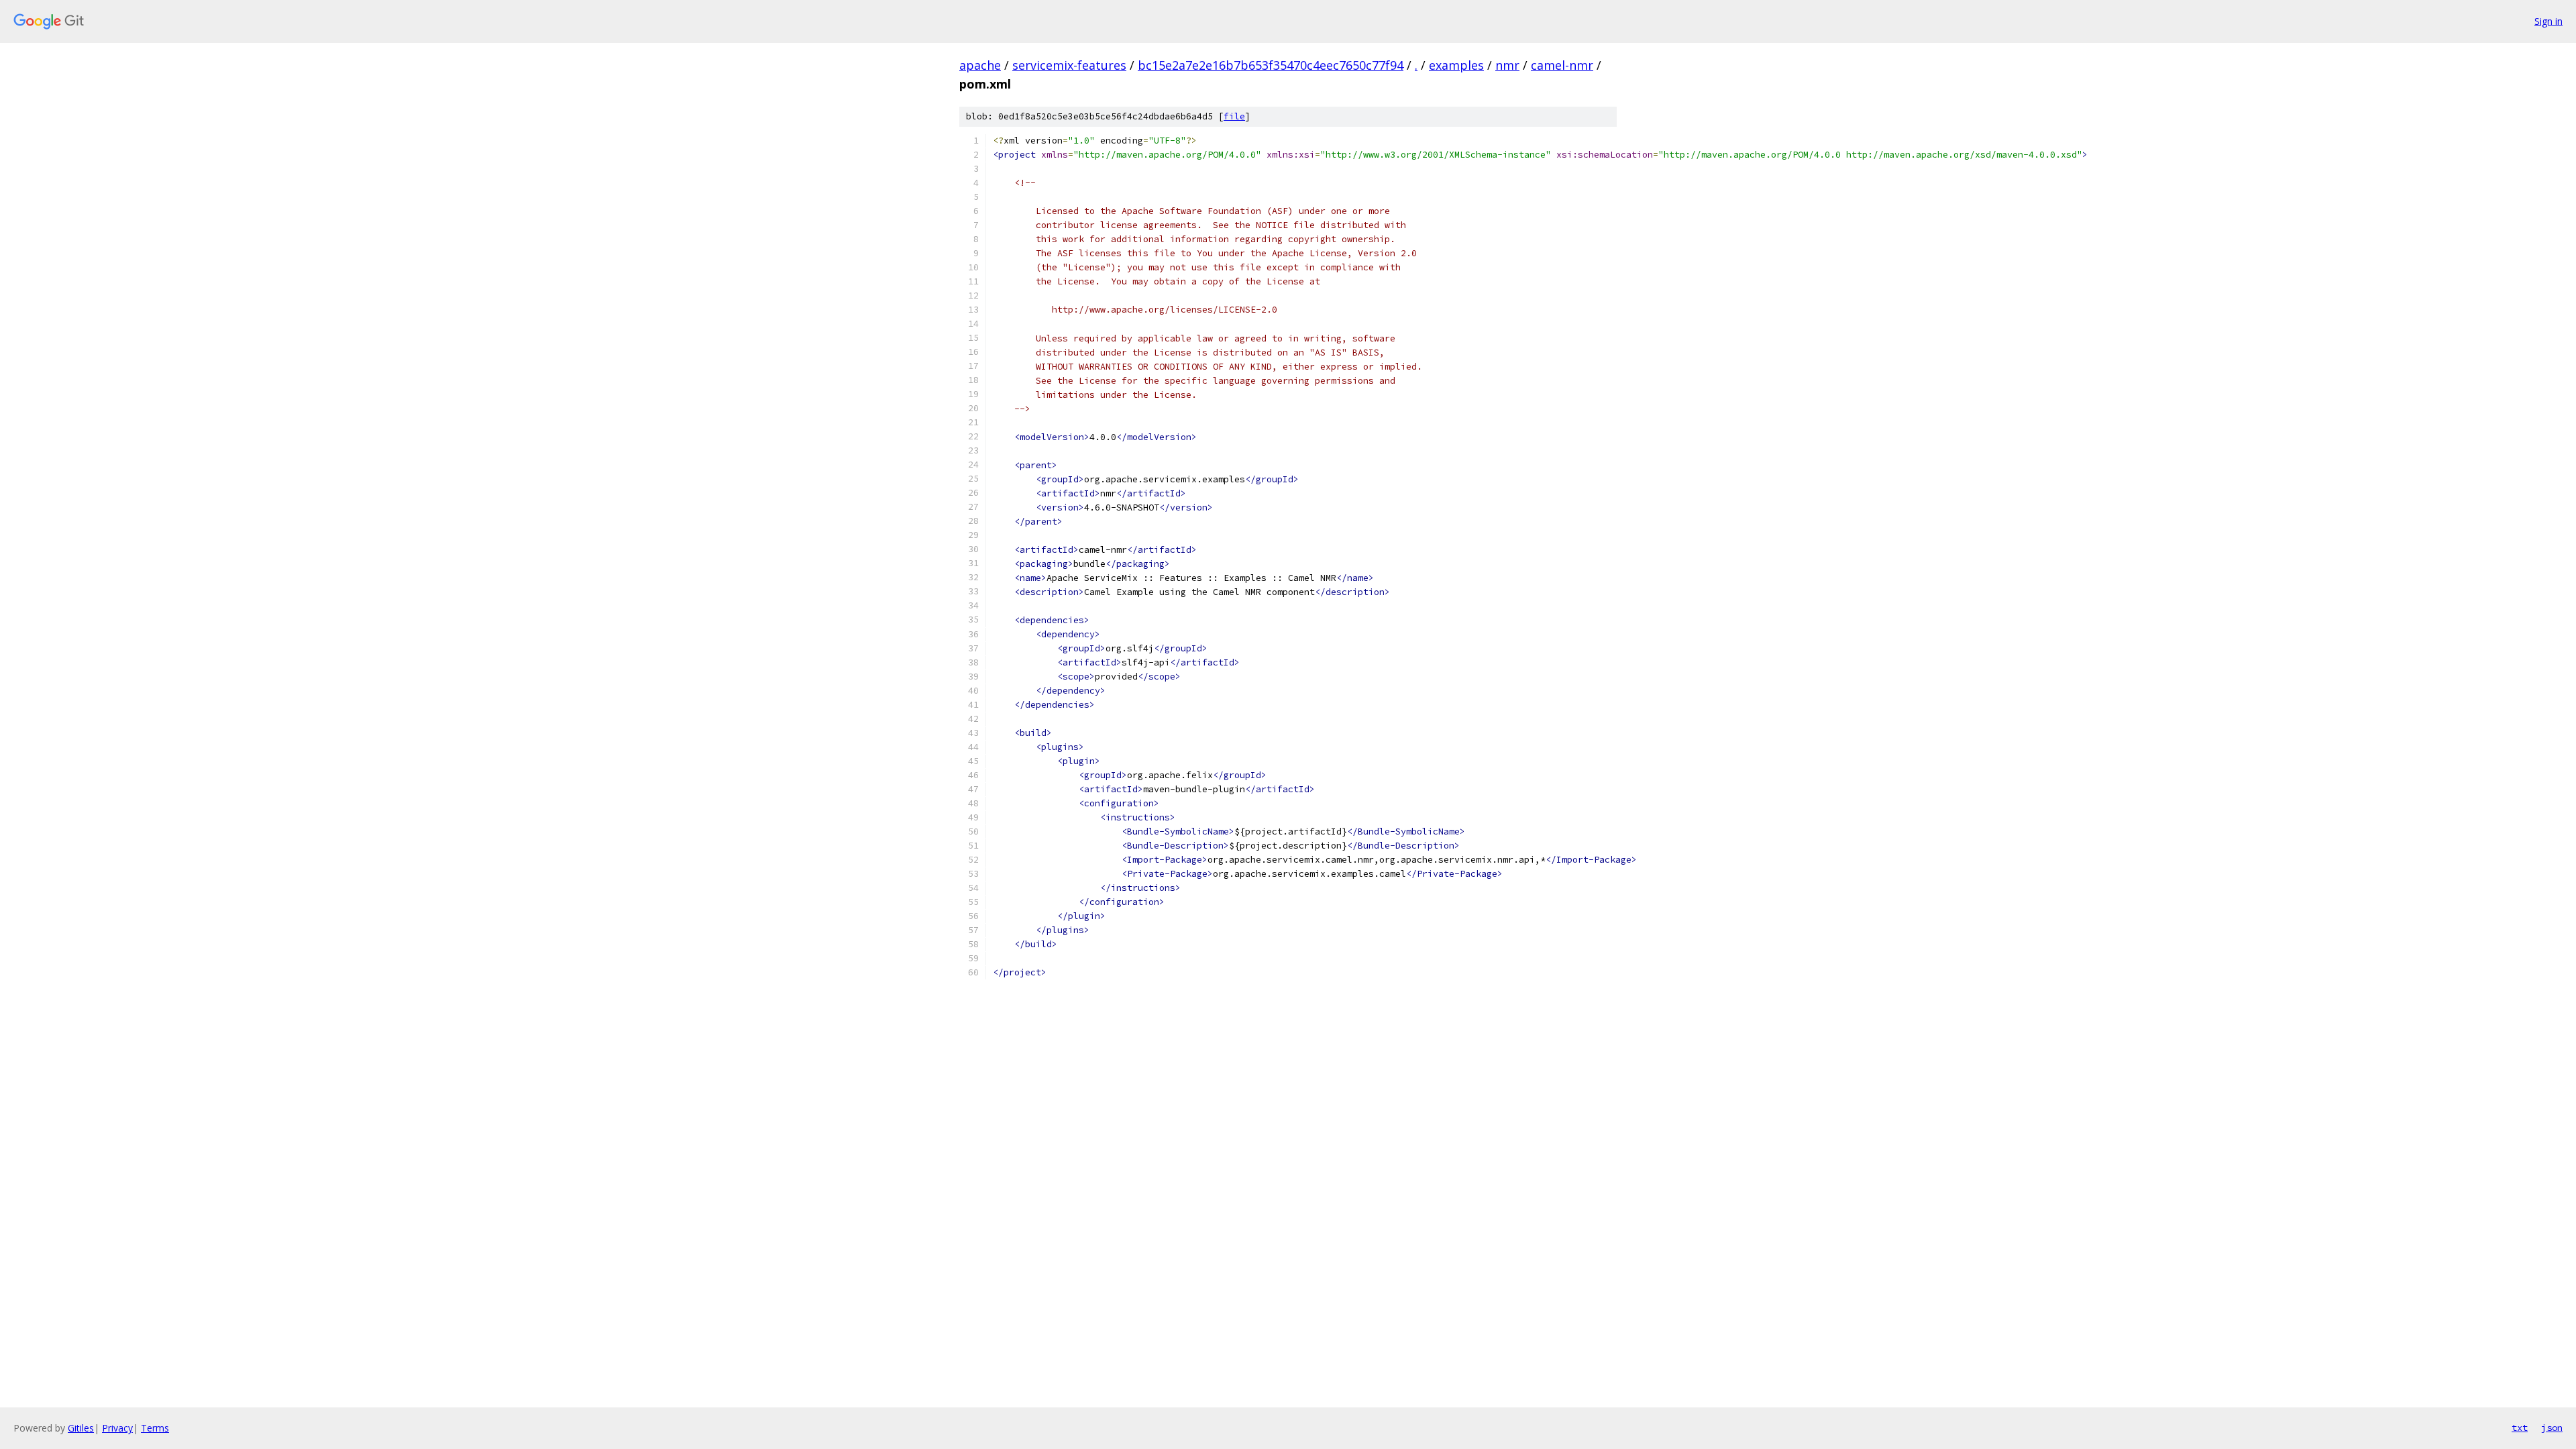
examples (1456, 65)
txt (2520, 1428)
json (2552, 1428)
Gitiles (81, 1428)
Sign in (2548, 21)
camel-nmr (1562, 65)
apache (980, 65)
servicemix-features (1069, 65)
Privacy (117, 1428)
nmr (1507, 65)
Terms (155, 1428)
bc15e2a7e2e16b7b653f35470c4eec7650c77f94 (1271, 65)
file (1234, 116)
